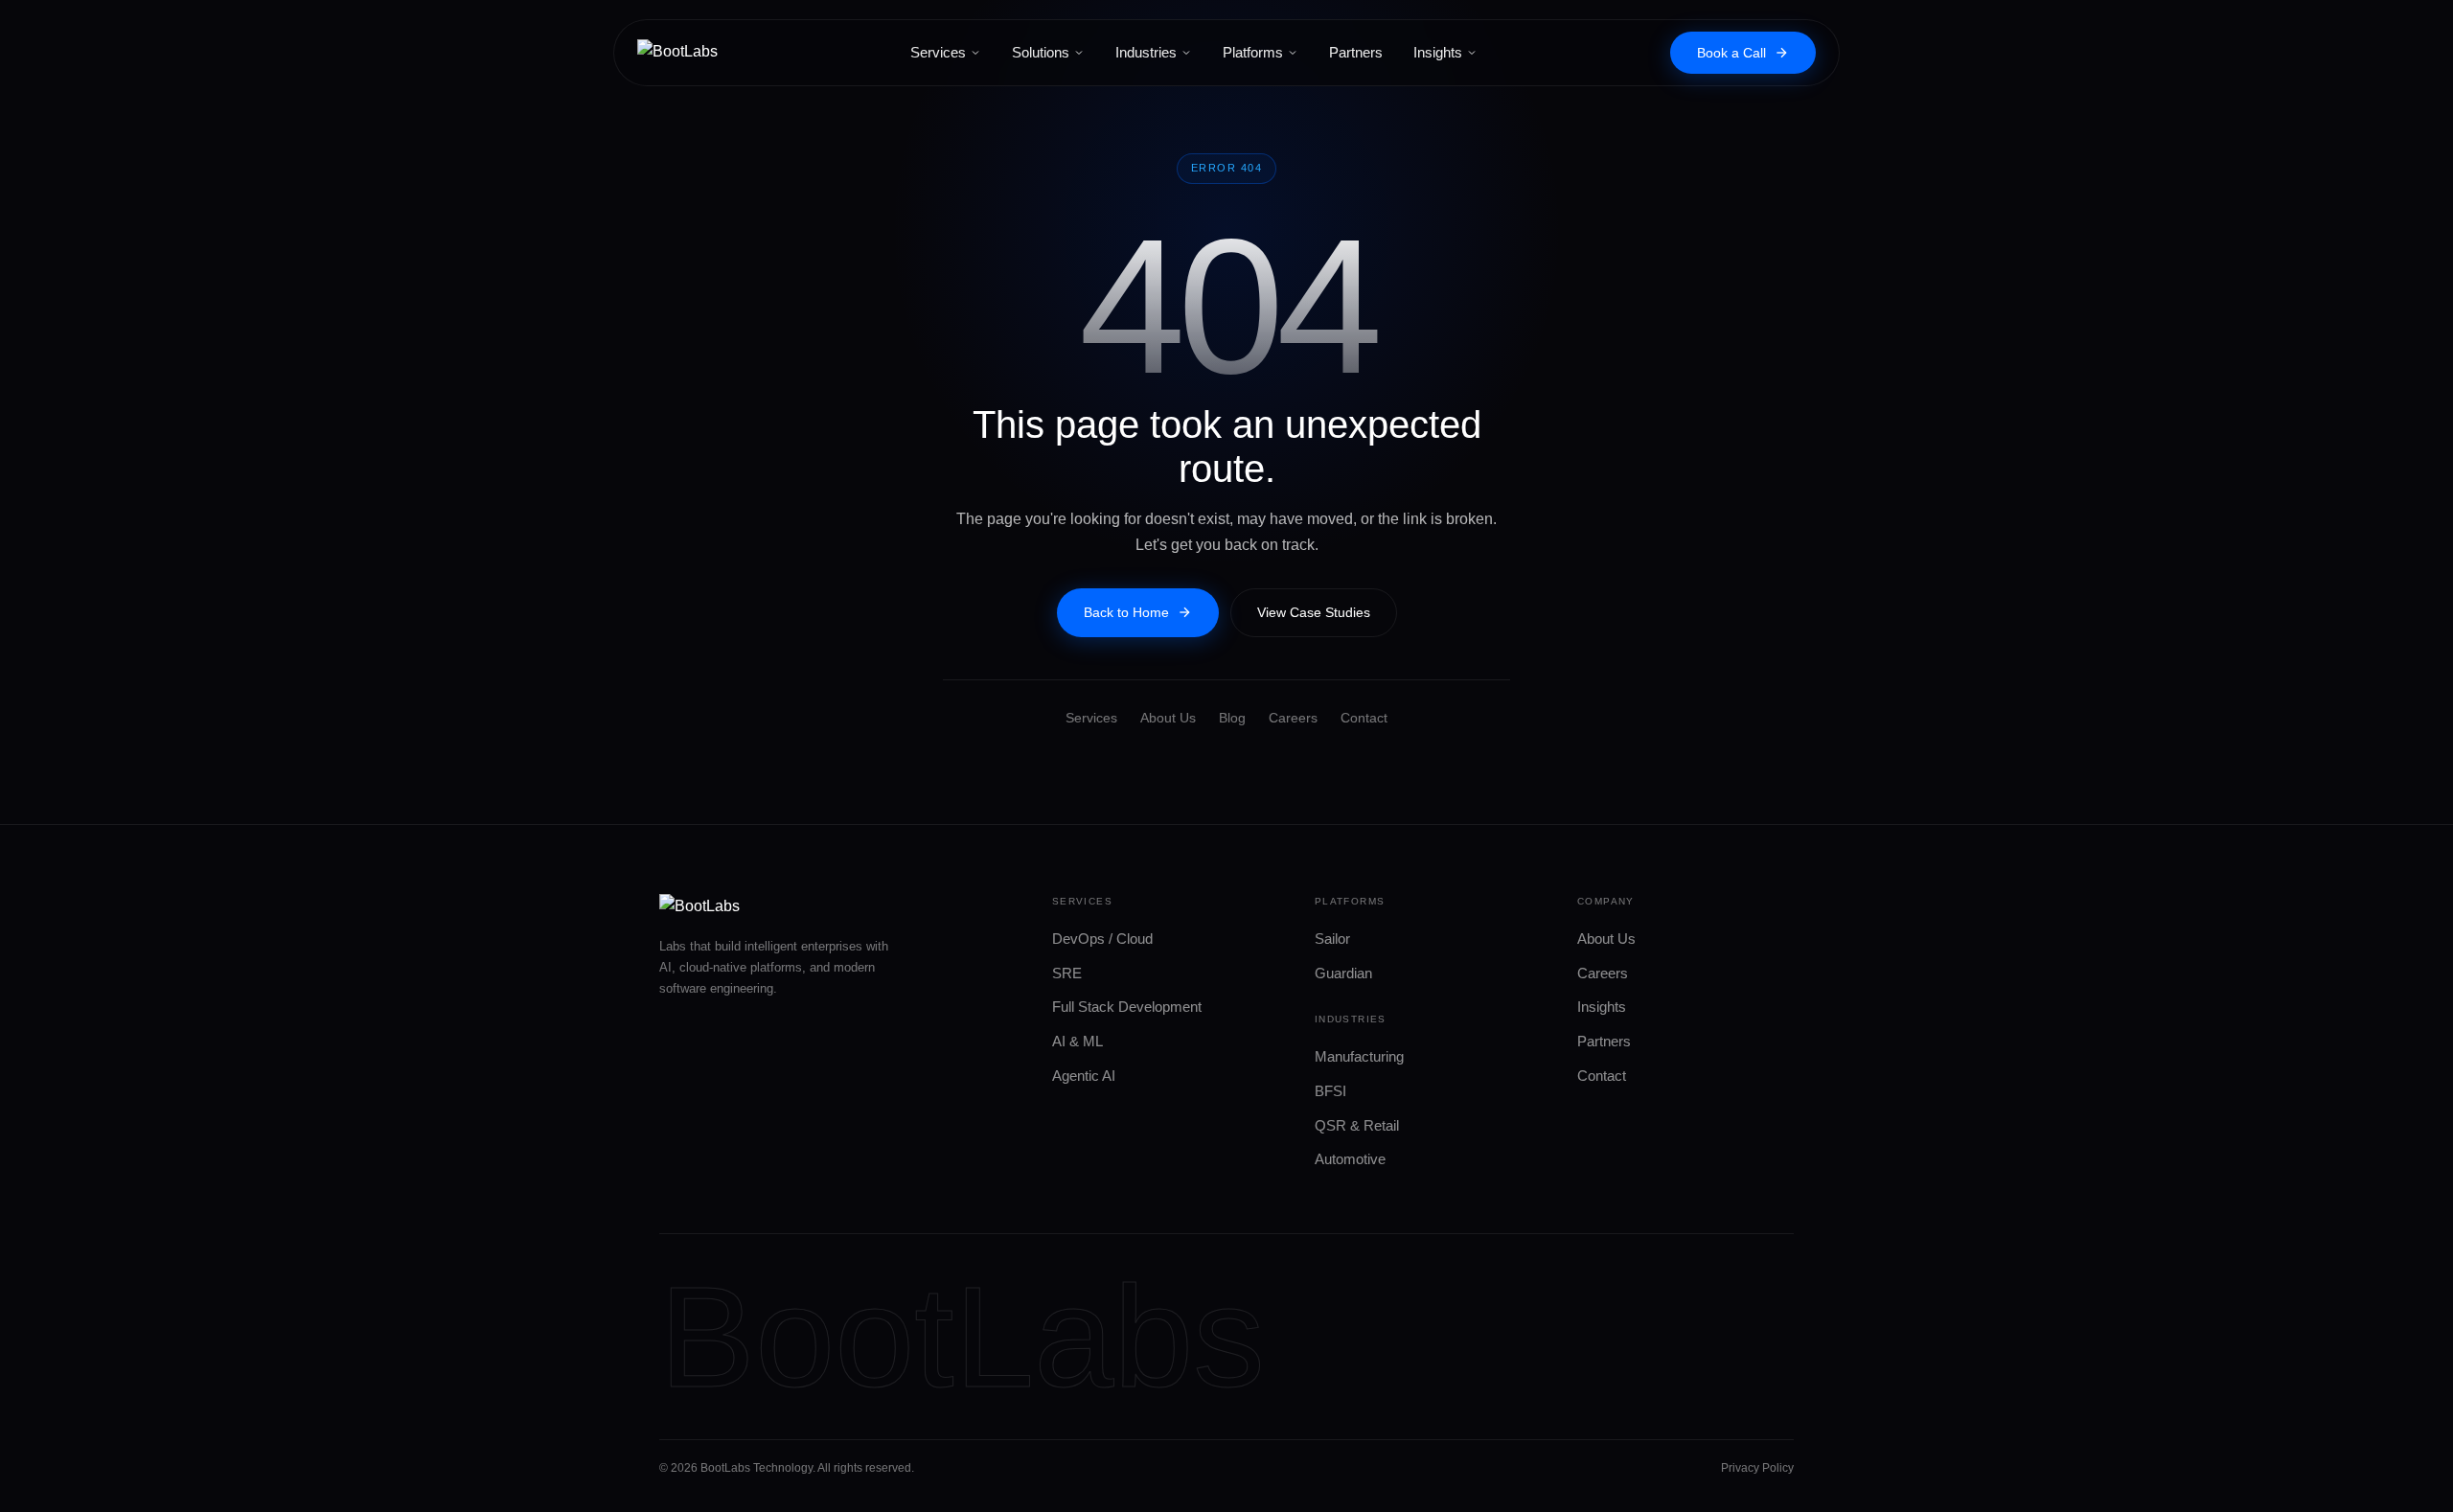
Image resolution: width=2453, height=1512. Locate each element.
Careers (1293, 718)
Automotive (1350, 1159)
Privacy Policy (1757, 1468)
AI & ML (1077, 1041)
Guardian (1343, 973)
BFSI (1330, 1091)
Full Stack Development (1127, 1007)
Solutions (1041, 52)
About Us (1168, 718)
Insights (1438, 52)
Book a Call (1731, 53)
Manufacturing (1359, 1056)
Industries (1146, 52)
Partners (1356, 52)
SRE (1067, 973)
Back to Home (1126, 612)
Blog (1232, 718)
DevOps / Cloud (1102, 939)
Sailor (1332, 939)
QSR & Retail (1357, 1125)
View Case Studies (1314, 612)
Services (938, 52)
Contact (1364, 718)
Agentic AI (1084, 1076)
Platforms (1253, 52)
